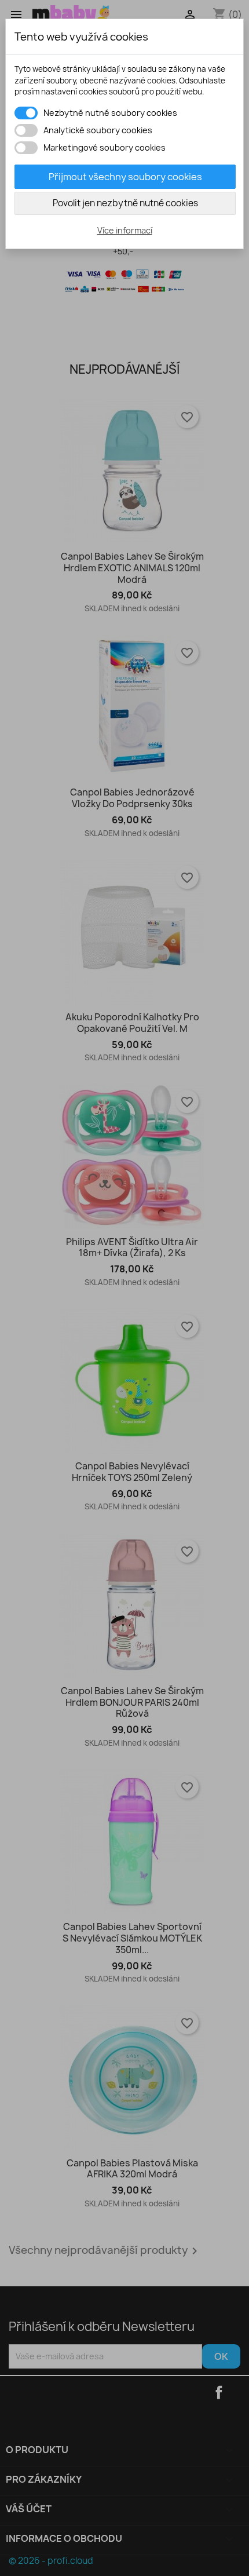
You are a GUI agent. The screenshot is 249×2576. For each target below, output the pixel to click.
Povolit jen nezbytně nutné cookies (125, 203)
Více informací (125, 230)
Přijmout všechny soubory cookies (125, 177)
